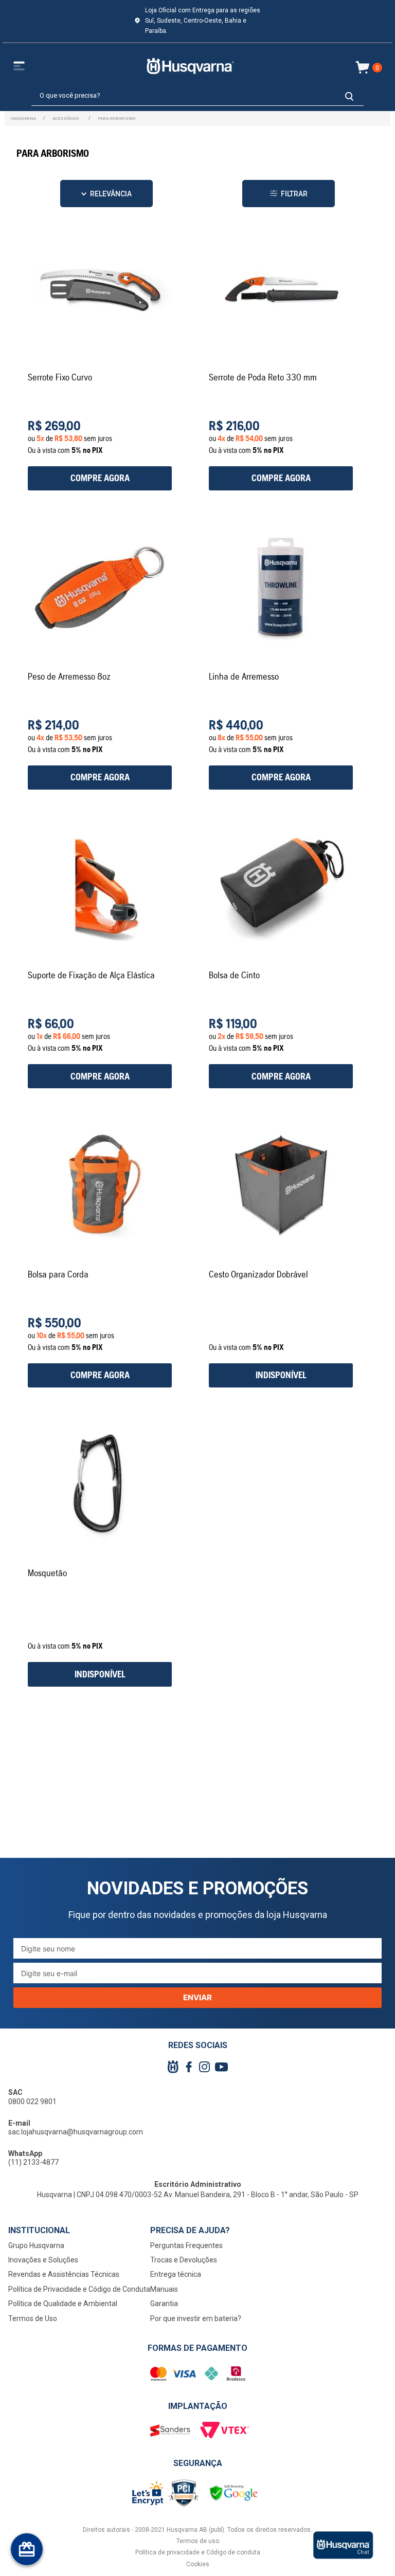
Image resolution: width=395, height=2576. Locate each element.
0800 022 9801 (32, 2102)
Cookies (198, 2564)
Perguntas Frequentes (186, 2245)
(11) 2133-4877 (33, 2162)
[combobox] (197, 96)
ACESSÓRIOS (66, 118)
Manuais (164, 2289)
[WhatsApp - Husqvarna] (343, 2545)
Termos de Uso (33, 2318)
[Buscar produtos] (349, 96)
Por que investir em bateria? (196, 2318)
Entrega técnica (176, 2274)
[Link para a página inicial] (23, 118)
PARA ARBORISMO (116, 118)
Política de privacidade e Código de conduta (198, 2552)
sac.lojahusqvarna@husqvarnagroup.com (76, 2132)
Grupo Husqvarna (36, 2245)
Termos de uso (198, 2541)
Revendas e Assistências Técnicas (64, 2274)
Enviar (197, 1997)
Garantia (164, 2304)
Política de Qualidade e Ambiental (63, 2304)
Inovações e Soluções (43, 2260)
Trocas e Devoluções (184, 2260)
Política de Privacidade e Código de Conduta (79, 2289)
